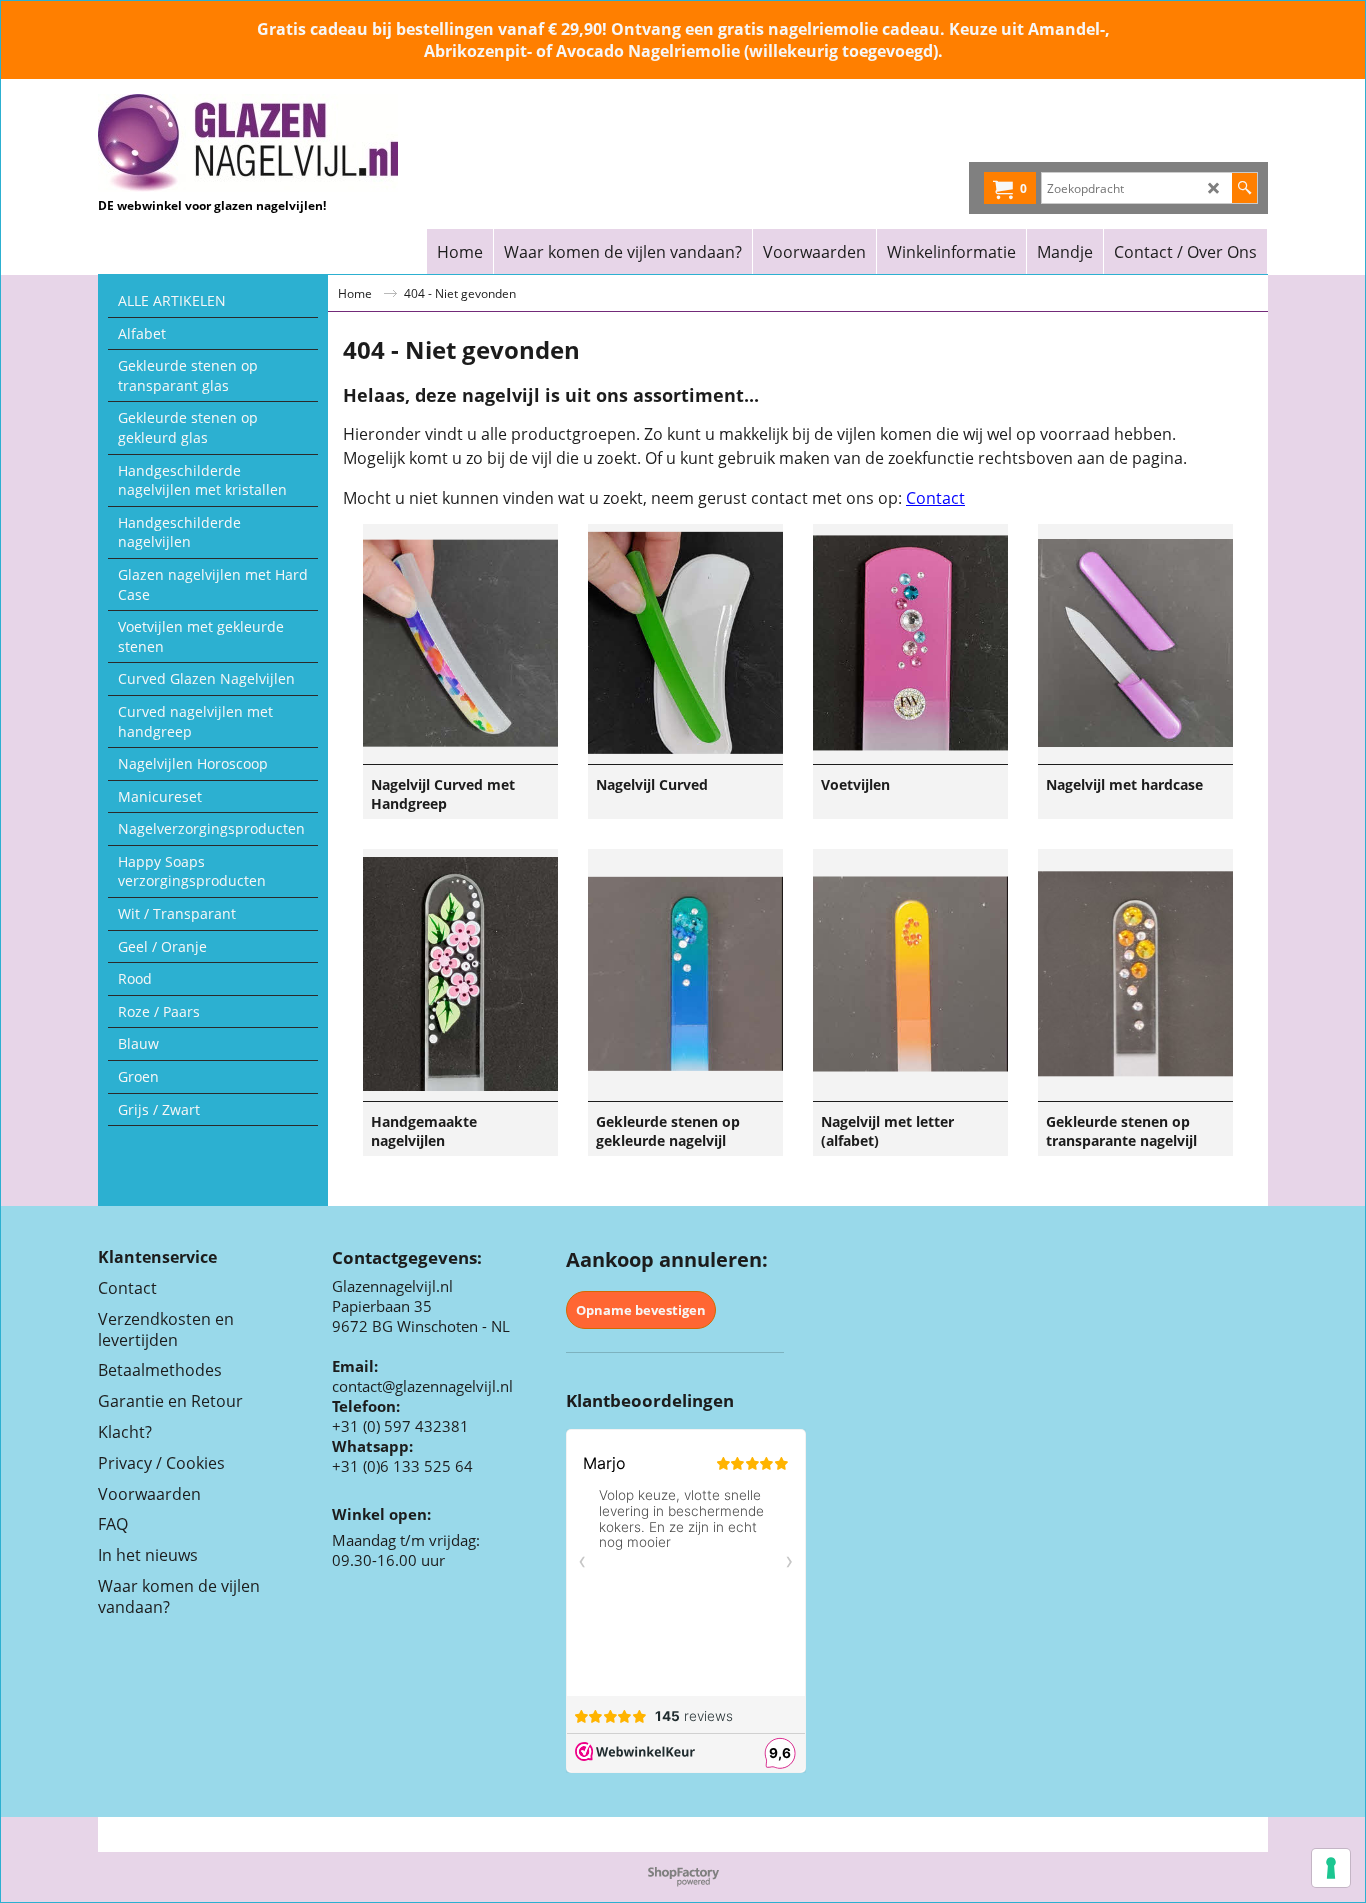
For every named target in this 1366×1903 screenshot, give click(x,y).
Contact (935, 498)
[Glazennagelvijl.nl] (273, 143)
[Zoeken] (1244, 188)
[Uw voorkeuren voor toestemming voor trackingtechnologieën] (1331, 1868)
